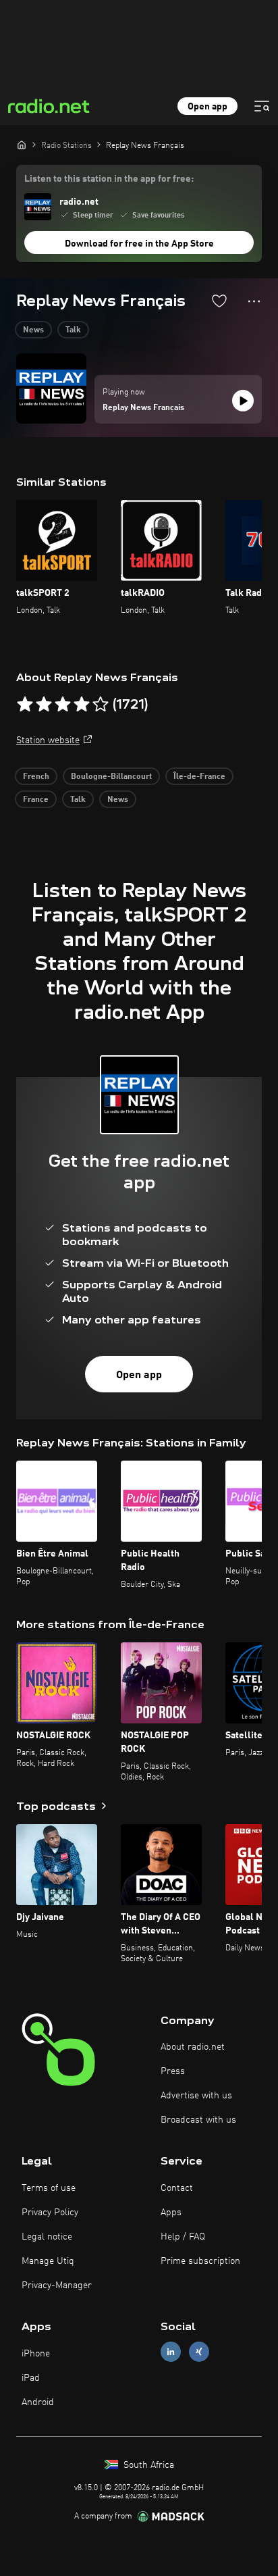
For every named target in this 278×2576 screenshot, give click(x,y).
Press (173, 2071)
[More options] (254, 301)
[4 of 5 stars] (82, 705)
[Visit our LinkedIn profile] (171, 2352)
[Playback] (243, 401)
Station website (48, 740)
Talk (73, 330)
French (36, 777)
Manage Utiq (48, 2261)
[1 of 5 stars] (25, 705)
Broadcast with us (198, 2120)
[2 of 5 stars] (44, 705)
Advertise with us (196, 2096)
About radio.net (193, 2047)
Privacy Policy (50, 2213)
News (33, 330)
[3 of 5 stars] (63, 705)
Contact (177, 2188)
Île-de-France (199, 777)
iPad (31, 2378)
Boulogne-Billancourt (111, 777)
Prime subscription (200, 2261)
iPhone (36, 2354)
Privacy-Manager (57, 2285)
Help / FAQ (183, 2237)
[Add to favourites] (219, 301)
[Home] (22, 145)
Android (38, 2402)
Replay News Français (143, 408)
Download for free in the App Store (139, 244)
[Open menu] (262, 106)
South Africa (147, 2465)
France (36, 800)
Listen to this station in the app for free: (109, 179)
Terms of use (49, 2188)
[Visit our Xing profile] (199, 2352)
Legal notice (47, 2237)
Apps (171, 2213)
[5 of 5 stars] (101, 705)
